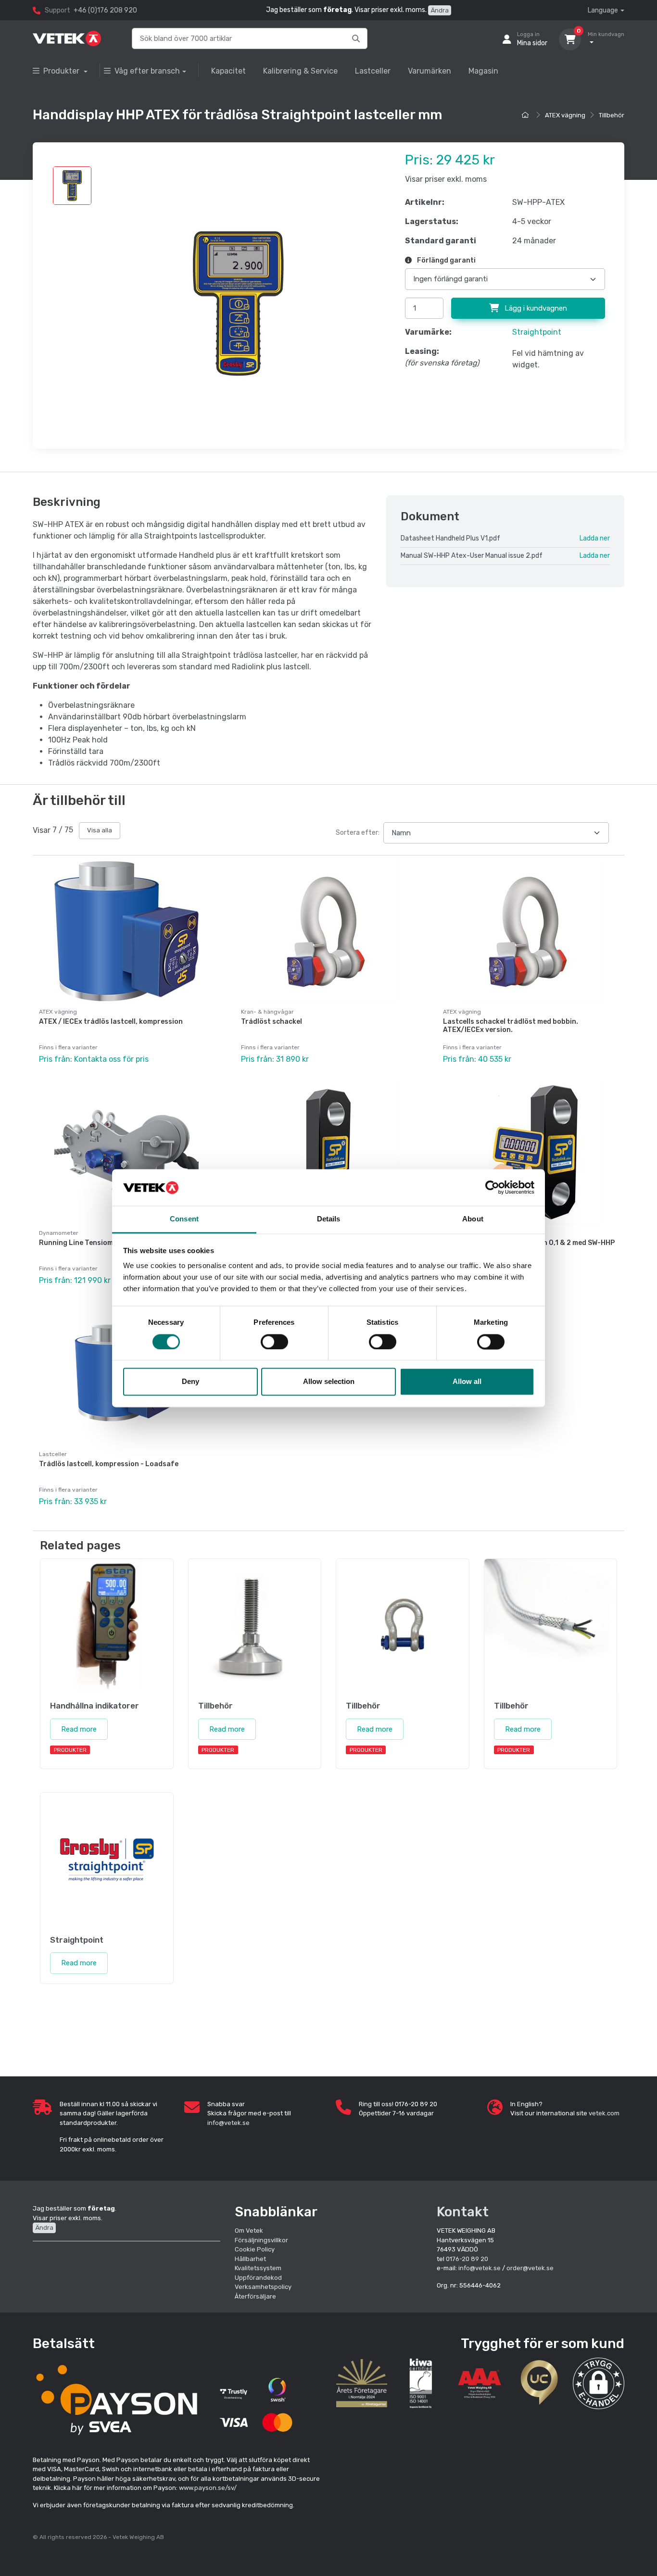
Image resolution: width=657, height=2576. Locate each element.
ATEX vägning (565, 115)
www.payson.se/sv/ (208, 2488)
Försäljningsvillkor (261, 2240)
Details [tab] (329, 1219)
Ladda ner (595, 538)
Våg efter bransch (147, 71)
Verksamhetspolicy (263, 2287)
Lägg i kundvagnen (535, 308)
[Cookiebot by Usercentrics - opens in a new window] (492, 1187)
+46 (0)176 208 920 (105, 10)
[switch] (274, 1342)
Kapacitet (228, 71)
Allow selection (329, 1382)
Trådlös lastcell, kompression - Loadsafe (109, 1464)
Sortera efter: (358, 833)
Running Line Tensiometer (83, 1243)
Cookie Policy (255, 2249)
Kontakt (463, 2212)
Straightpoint (537, 332)
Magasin (483, 71)
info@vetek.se (228, 2123)
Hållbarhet (250, 2259)
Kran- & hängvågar (267, 1012)
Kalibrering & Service (300, 71)
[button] (599, 2383)
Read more (79, 1729)
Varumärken (430, 71)
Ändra (440, 10)
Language (603, 10)
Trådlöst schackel (272, 1022)
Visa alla (100, 830)
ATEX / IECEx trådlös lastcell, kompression (111, 1022)
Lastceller (373, 71)
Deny (190, 1382)
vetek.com (604, 2113)
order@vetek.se (530, 2268)
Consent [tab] (184, 1219)
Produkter (62, 71)
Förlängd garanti (446, 260)
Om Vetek (249, 2230)
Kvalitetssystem (258, 2268)
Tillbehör (612, 115)
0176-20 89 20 (467, 2259)
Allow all (467, 1382)
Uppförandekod (258, 2278)
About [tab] (473, 1219)
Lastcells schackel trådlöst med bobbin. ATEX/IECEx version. (511, 1026)
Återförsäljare (255, 2296)
